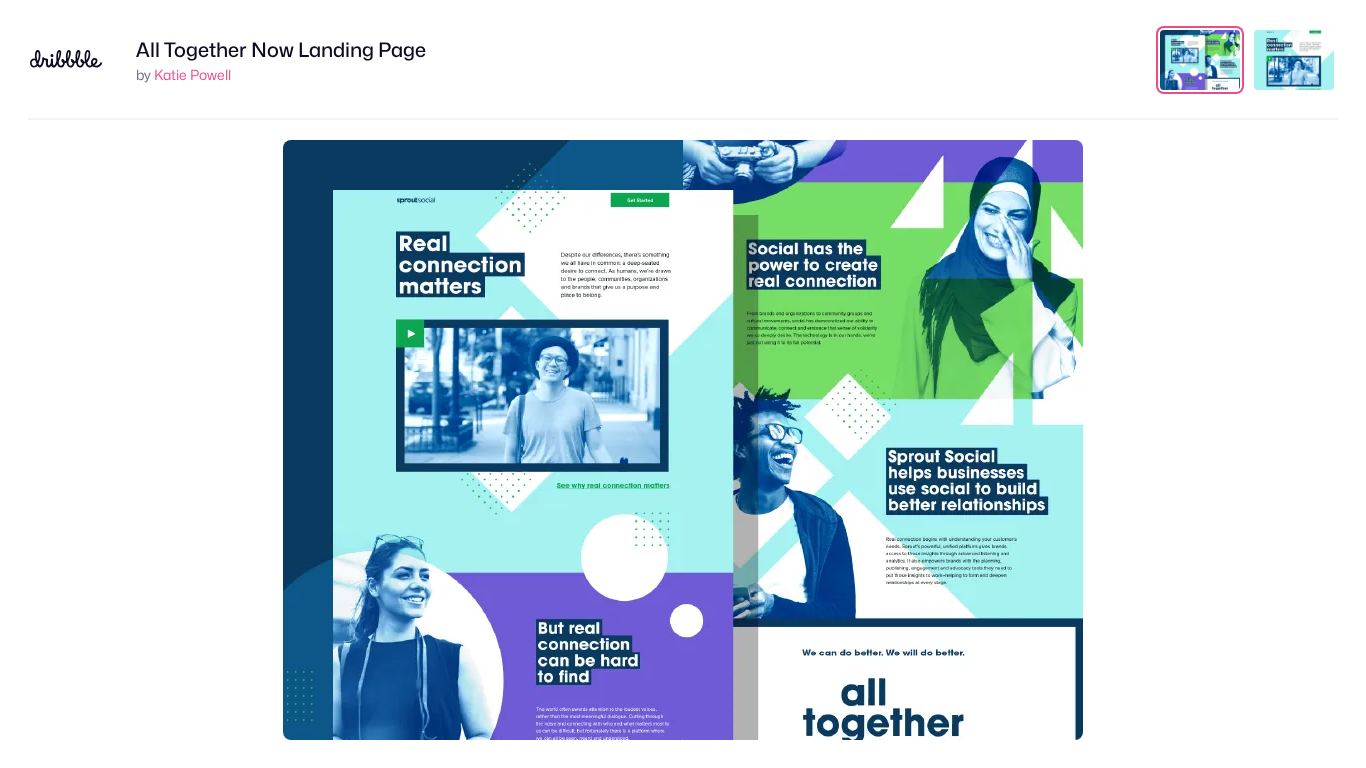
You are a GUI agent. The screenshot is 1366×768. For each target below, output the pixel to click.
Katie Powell (192, 74)
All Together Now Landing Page (281, 50)
